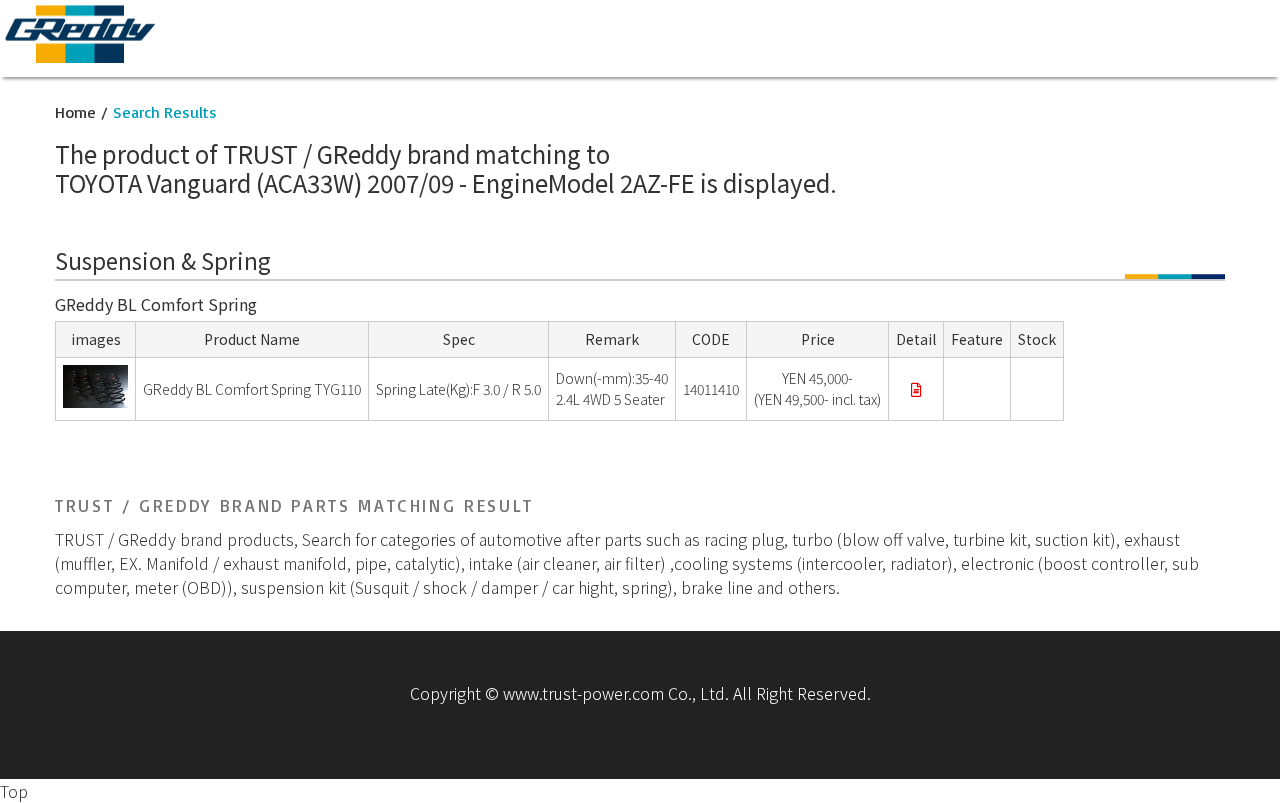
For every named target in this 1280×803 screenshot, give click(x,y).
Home (75, 112)
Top (14, 791)
